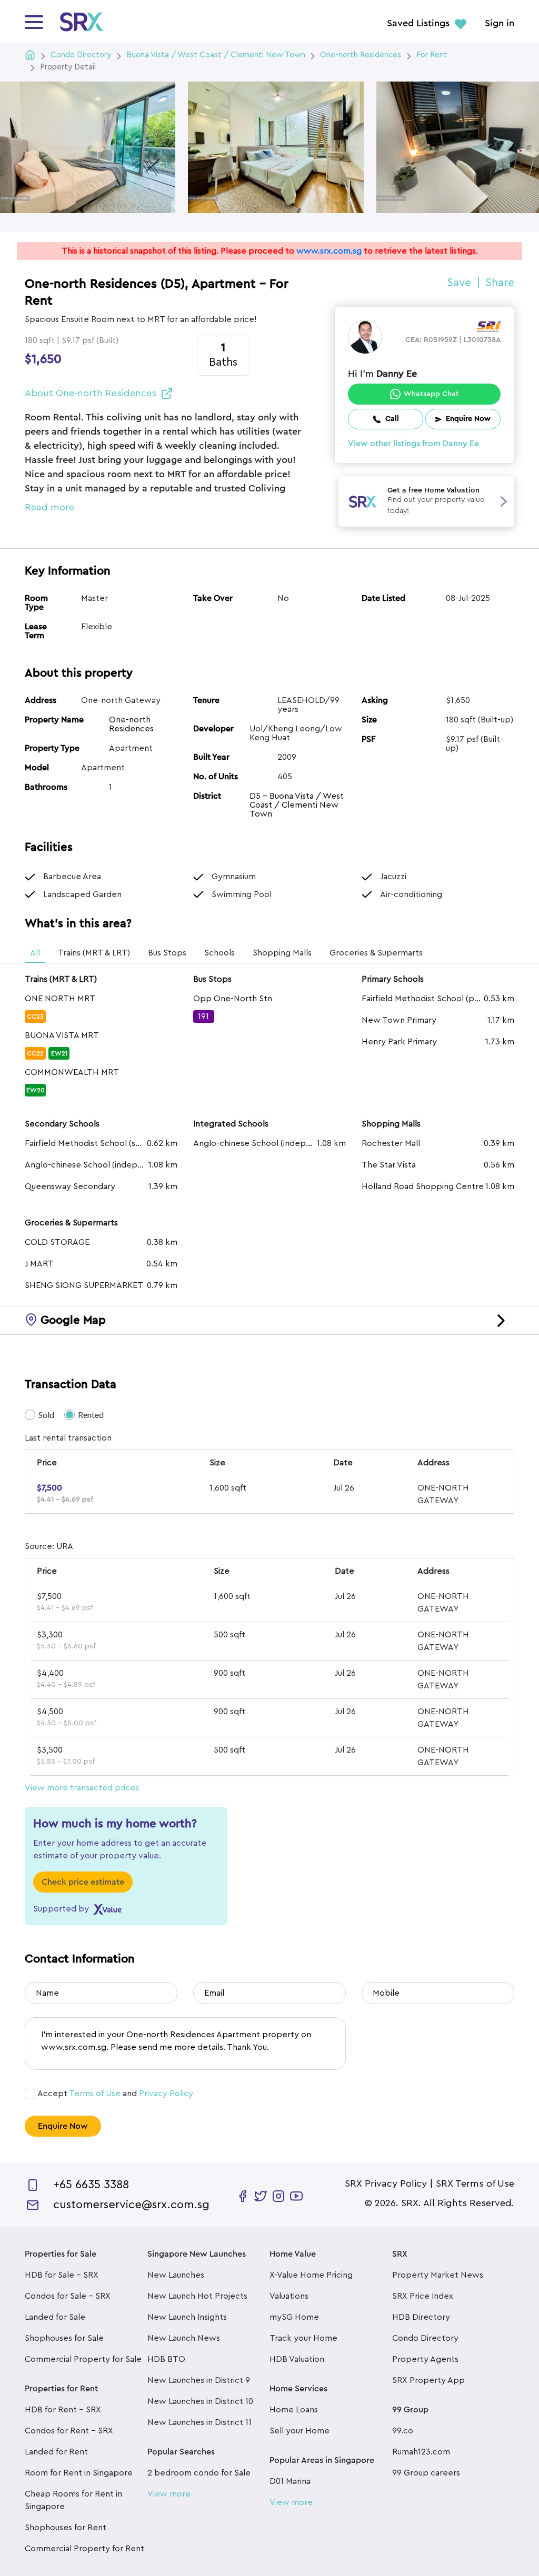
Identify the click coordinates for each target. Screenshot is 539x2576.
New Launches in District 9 (199, 2380)
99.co (403, 2431)
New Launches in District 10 (200, 2401)
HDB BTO (166, 2359)
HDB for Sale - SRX (62, 2275)
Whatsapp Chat (431, 394)
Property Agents (425, 2359)
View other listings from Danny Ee (413, 444)
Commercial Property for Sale (83, 2359)
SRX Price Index (423, 2296)
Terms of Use (95, 2094)
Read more (49, 507)
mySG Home (294, 2317)
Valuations (289, 2296)
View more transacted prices (82, 1788)
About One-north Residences (91, 393)
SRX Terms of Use (475, 2183)
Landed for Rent (56, 2452)
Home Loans (294, 2410)
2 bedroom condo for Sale (199, 2473)
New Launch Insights (187, 2317)
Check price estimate (83, 1882)
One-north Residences (131, 724)
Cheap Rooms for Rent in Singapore (73, 2500)
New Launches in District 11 (199, 2422)
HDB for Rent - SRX (63, 2410)
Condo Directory (425, 2338)
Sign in (500, 24)
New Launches (176, 2275)
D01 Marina (290, 2481)
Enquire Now (63, 2126)
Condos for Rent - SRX (69, 2431)
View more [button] (169, 2494)
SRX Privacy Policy (386, 2183)
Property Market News (438, 2275)
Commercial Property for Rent (84, 2549)
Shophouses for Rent (66, 2528)
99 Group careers (426, 2473)
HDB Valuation (297, 2359)
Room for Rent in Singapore (79, 2473)
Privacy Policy (166, 2094)
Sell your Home (300, 2431)
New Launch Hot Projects (197, 2296)
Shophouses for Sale (64, 2338)
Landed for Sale (55, 2317)
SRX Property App (428, 2380)
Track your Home (303, 2338)
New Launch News (184, 2338)
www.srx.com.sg (329, 251)
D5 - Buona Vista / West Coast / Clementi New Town (297, 805)
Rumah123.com (421, 2452)
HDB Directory (421, 2317)
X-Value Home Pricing (311, 2275)
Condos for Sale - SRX (68, 2296)
